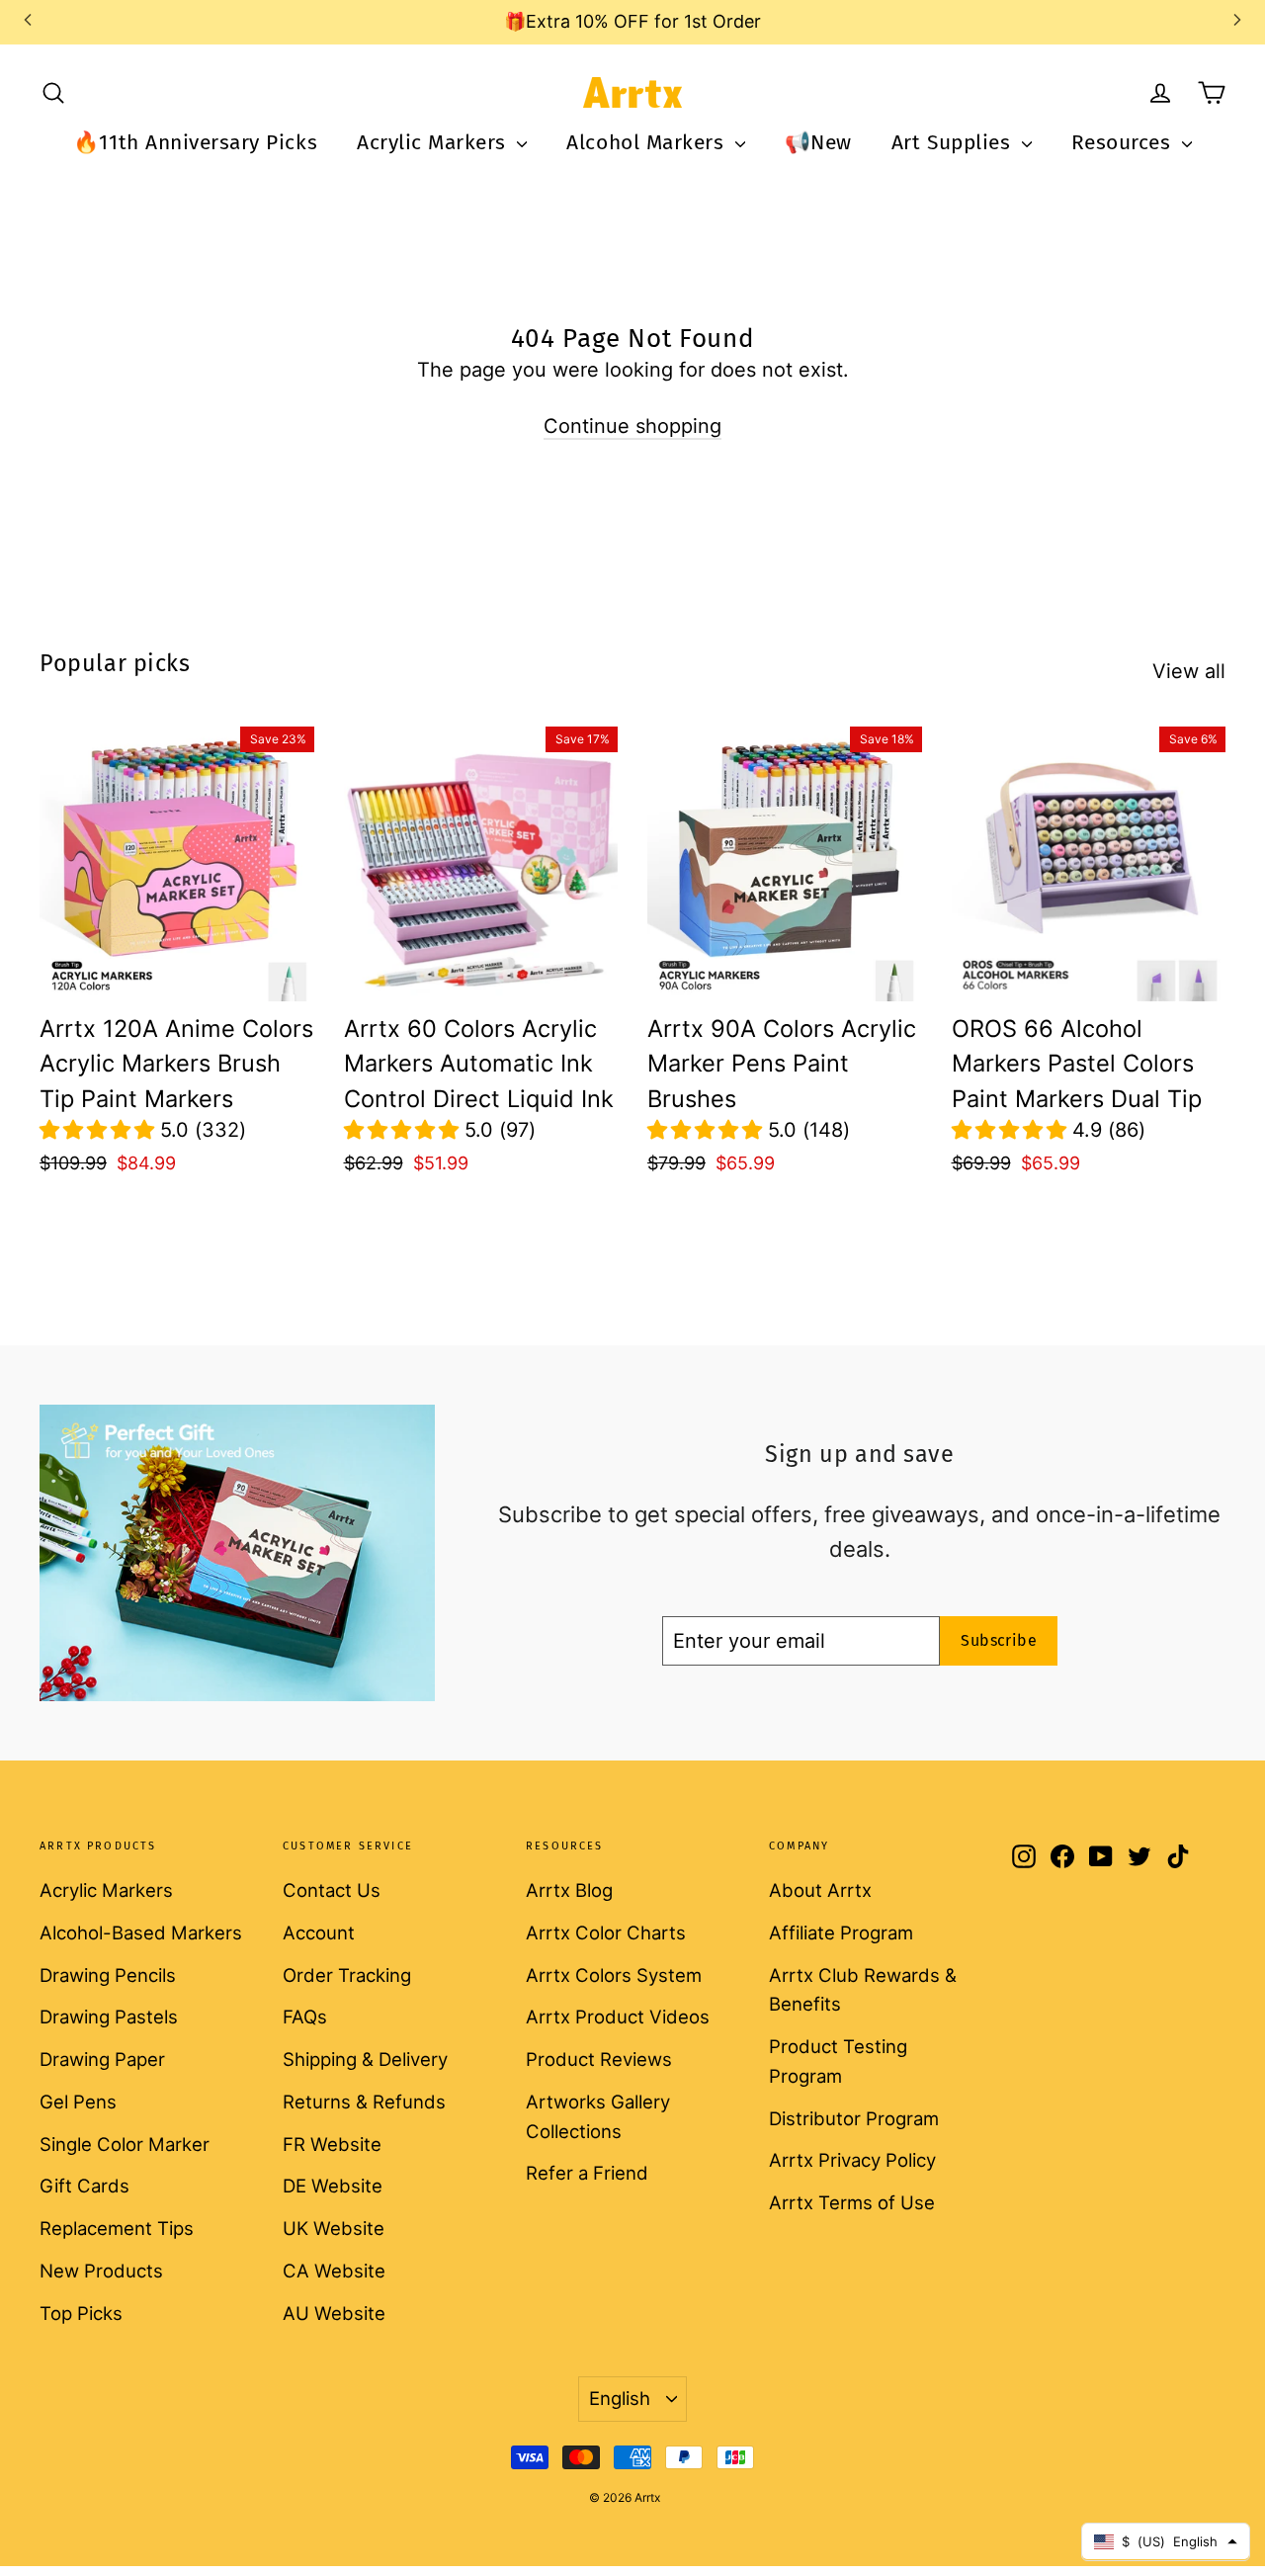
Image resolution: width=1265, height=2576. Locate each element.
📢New (818, 142)
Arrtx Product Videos (618, 2017)
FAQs (305, 2017)
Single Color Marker (125, 2144)
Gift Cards (84, 2186)
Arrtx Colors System (614, 1975)
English (620, 2398)
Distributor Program (854, 2118)
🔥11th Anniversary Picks (195, 142)
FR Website (332, 2144)
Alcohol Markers (648, 142)
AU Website (334, 2313)
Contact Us (332, 1890)
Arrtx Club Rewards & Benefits (863, 1990)
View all (1189, 671)
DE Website (333, 2186)
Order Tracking (347, 1975)
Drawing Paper (102, 2059)
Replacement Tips (117, 2228)
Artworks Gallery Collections (598, 2116)
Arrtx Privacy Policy (852, 2160)
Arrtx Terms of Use (852, 2202)
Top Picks (81, 2313)
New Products (101, 2271)
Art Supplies (954, 142)
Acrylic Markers (434, 142)
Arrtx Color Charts (606, 1932)
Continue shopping (632, 426)
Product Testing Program (838, 2061)
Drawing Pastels (109, 2017)
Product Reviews (599, 2059)
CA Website (334, 2271)
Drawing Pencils (108, 1975)
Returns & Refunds (364, 2102)
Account (319, 1932)
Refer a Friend (587, 2173)
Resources (1124, 142)
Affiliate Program (841, 1932)
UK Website (334, 2228)
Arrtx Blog (569, 1890)
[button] (100, 1130)
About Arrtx (820, 1890)
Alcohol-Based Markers (141, 1932)
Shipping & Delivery (365, 2059)
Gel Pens (78, 2102)
